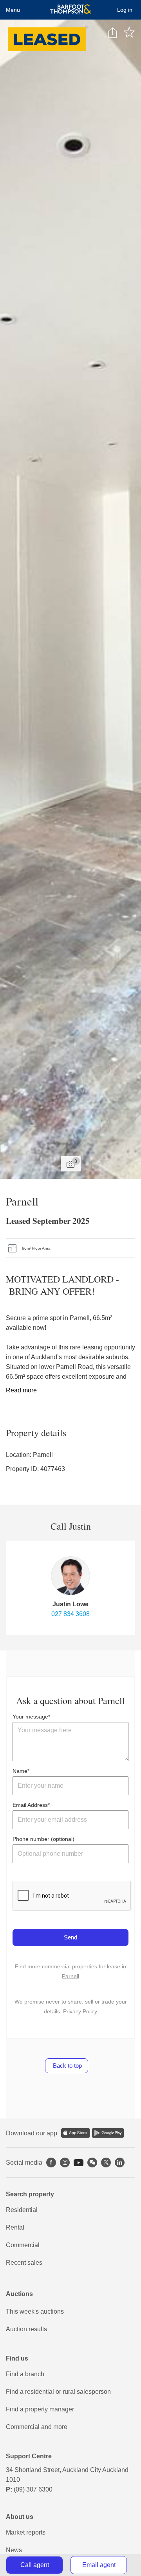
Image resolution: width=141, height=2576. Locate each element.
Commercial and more (37, 2427)
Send (70, 1937)
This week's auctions (35, 2311)
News (14, 2550)
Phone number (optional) (43, 1839)
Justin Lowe (70, 1604)
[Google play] (108, 2133)
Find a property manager (40, 2409)
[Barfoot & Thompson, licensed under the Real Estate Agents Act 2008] (71, 10)
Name (20, 1771)
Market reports (26, 2532)
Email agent (99, 2565)
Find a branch (25, 2374)
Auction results (26, 2329)
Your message (30, 1717)
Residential (22, 2210)
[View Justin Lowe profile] (70, 1576)
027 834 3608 (70, 1614)
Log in (125, 10)
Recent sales (24, 2263)
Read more (21, 1390)
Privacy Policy (80, 2011)
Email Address (30, 1805)
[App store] (76, 2133)
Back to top (67, 2066)
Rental (15, 2227)
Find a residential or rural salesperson (58, 2392)
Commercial (23, 2245)
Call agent (35, 2565)
